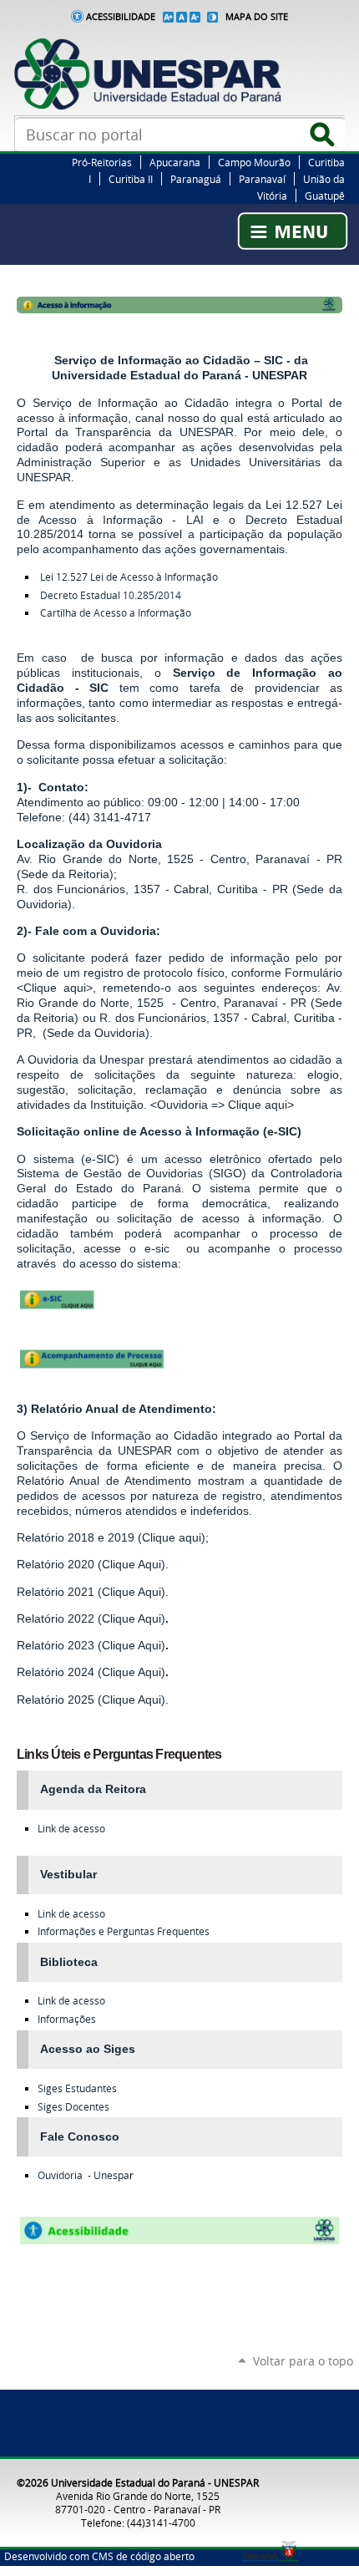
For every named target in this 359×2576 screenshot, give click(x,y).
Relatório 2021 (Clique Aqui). (93, 1592)
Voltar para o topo (303, 2361)
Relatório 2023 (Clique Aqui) (91, 1645)
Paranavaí (262, 179)
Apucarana (175, 162)
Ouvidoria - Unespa (83, 2175)
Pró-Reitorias (102, 162)
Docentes (73, 2107)
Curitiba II (131, 179)
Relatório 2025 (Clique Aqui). (93, 1700)
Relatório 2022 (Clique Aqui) (91, 1618)
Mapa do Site (257, 17)
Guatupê (325, 196)
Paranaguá (196, 179)
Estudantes (77, 2088)
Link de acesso (71, 1829)
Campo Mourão (254, 162)
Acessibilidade (121, 17)
